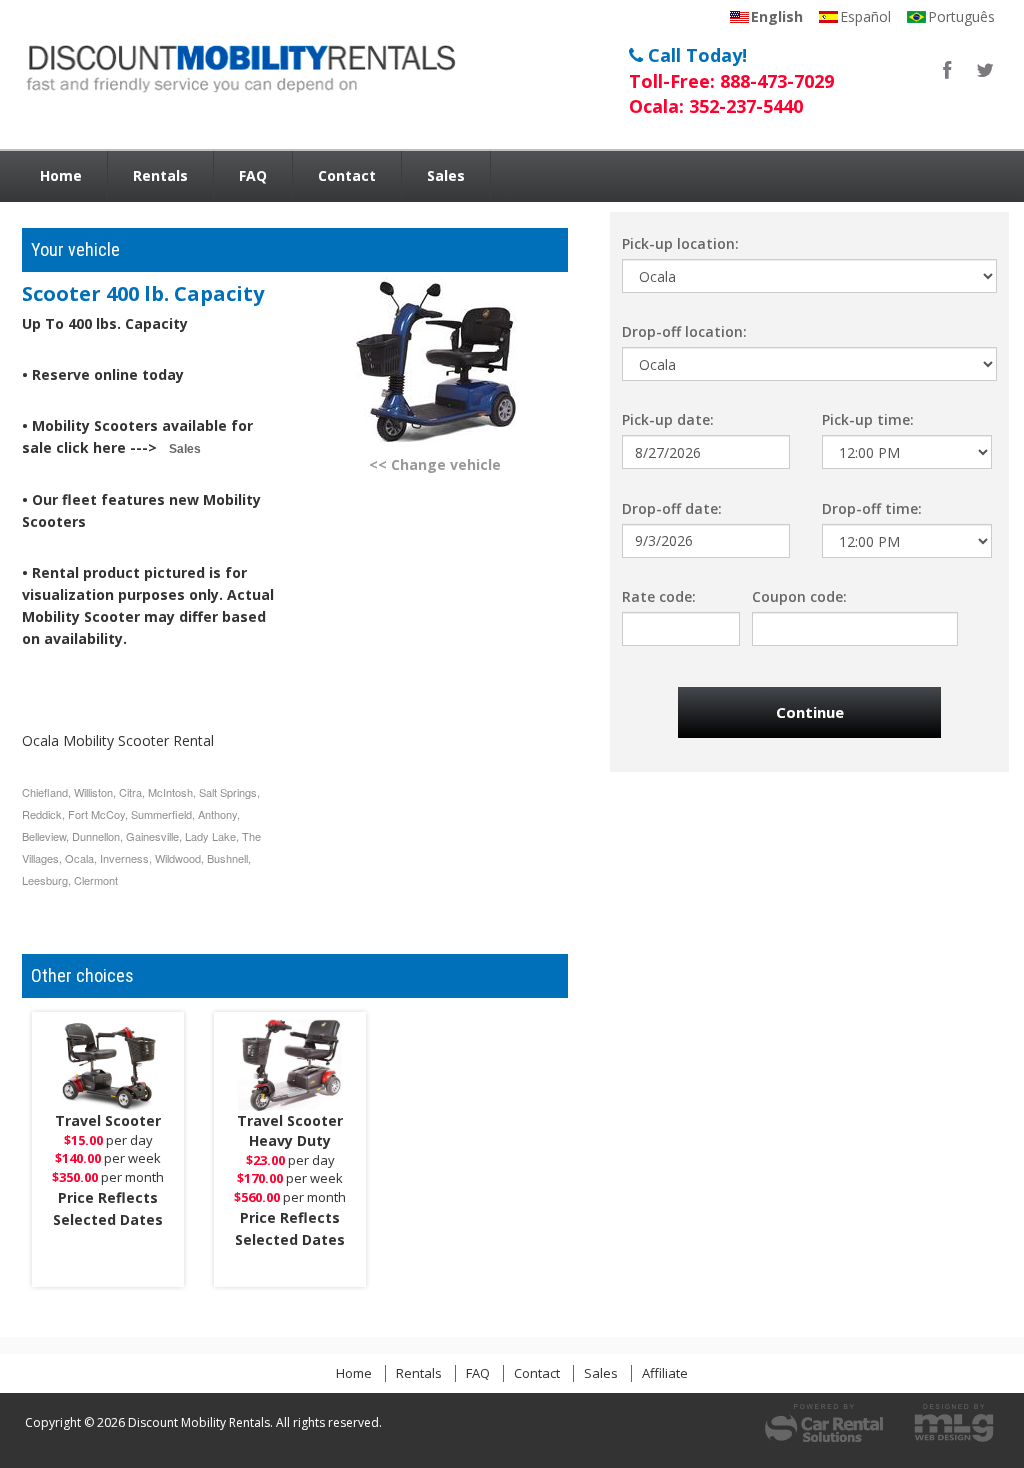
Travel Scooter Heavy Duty (290, 1130)
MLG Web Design (954, 1423)
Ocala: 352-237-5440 (716, 106)
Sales (446, 175)
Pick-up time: (868, 419)
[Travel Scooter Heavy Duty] (290, 1065)
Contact (347, 175)
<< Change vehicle (435, 464)
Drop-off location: (684, 331)
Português (961, 16)
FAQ (253, 175)
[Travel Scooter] (108, 1065)
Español (865, 16)
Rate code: (659, 596)
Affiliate (665, 1373)
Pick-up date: (668, 419)
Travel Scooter (108, 1120)
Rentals (160, 175)
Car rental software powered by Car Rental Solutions (824, 1423)
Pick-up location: (680, 243)
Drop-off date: (672, 508)
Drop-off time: (872, 508)
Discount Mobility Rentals (237, 63)
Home (61, 175)
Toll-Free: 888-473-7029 (731, 81)
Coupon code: (799, 596)
